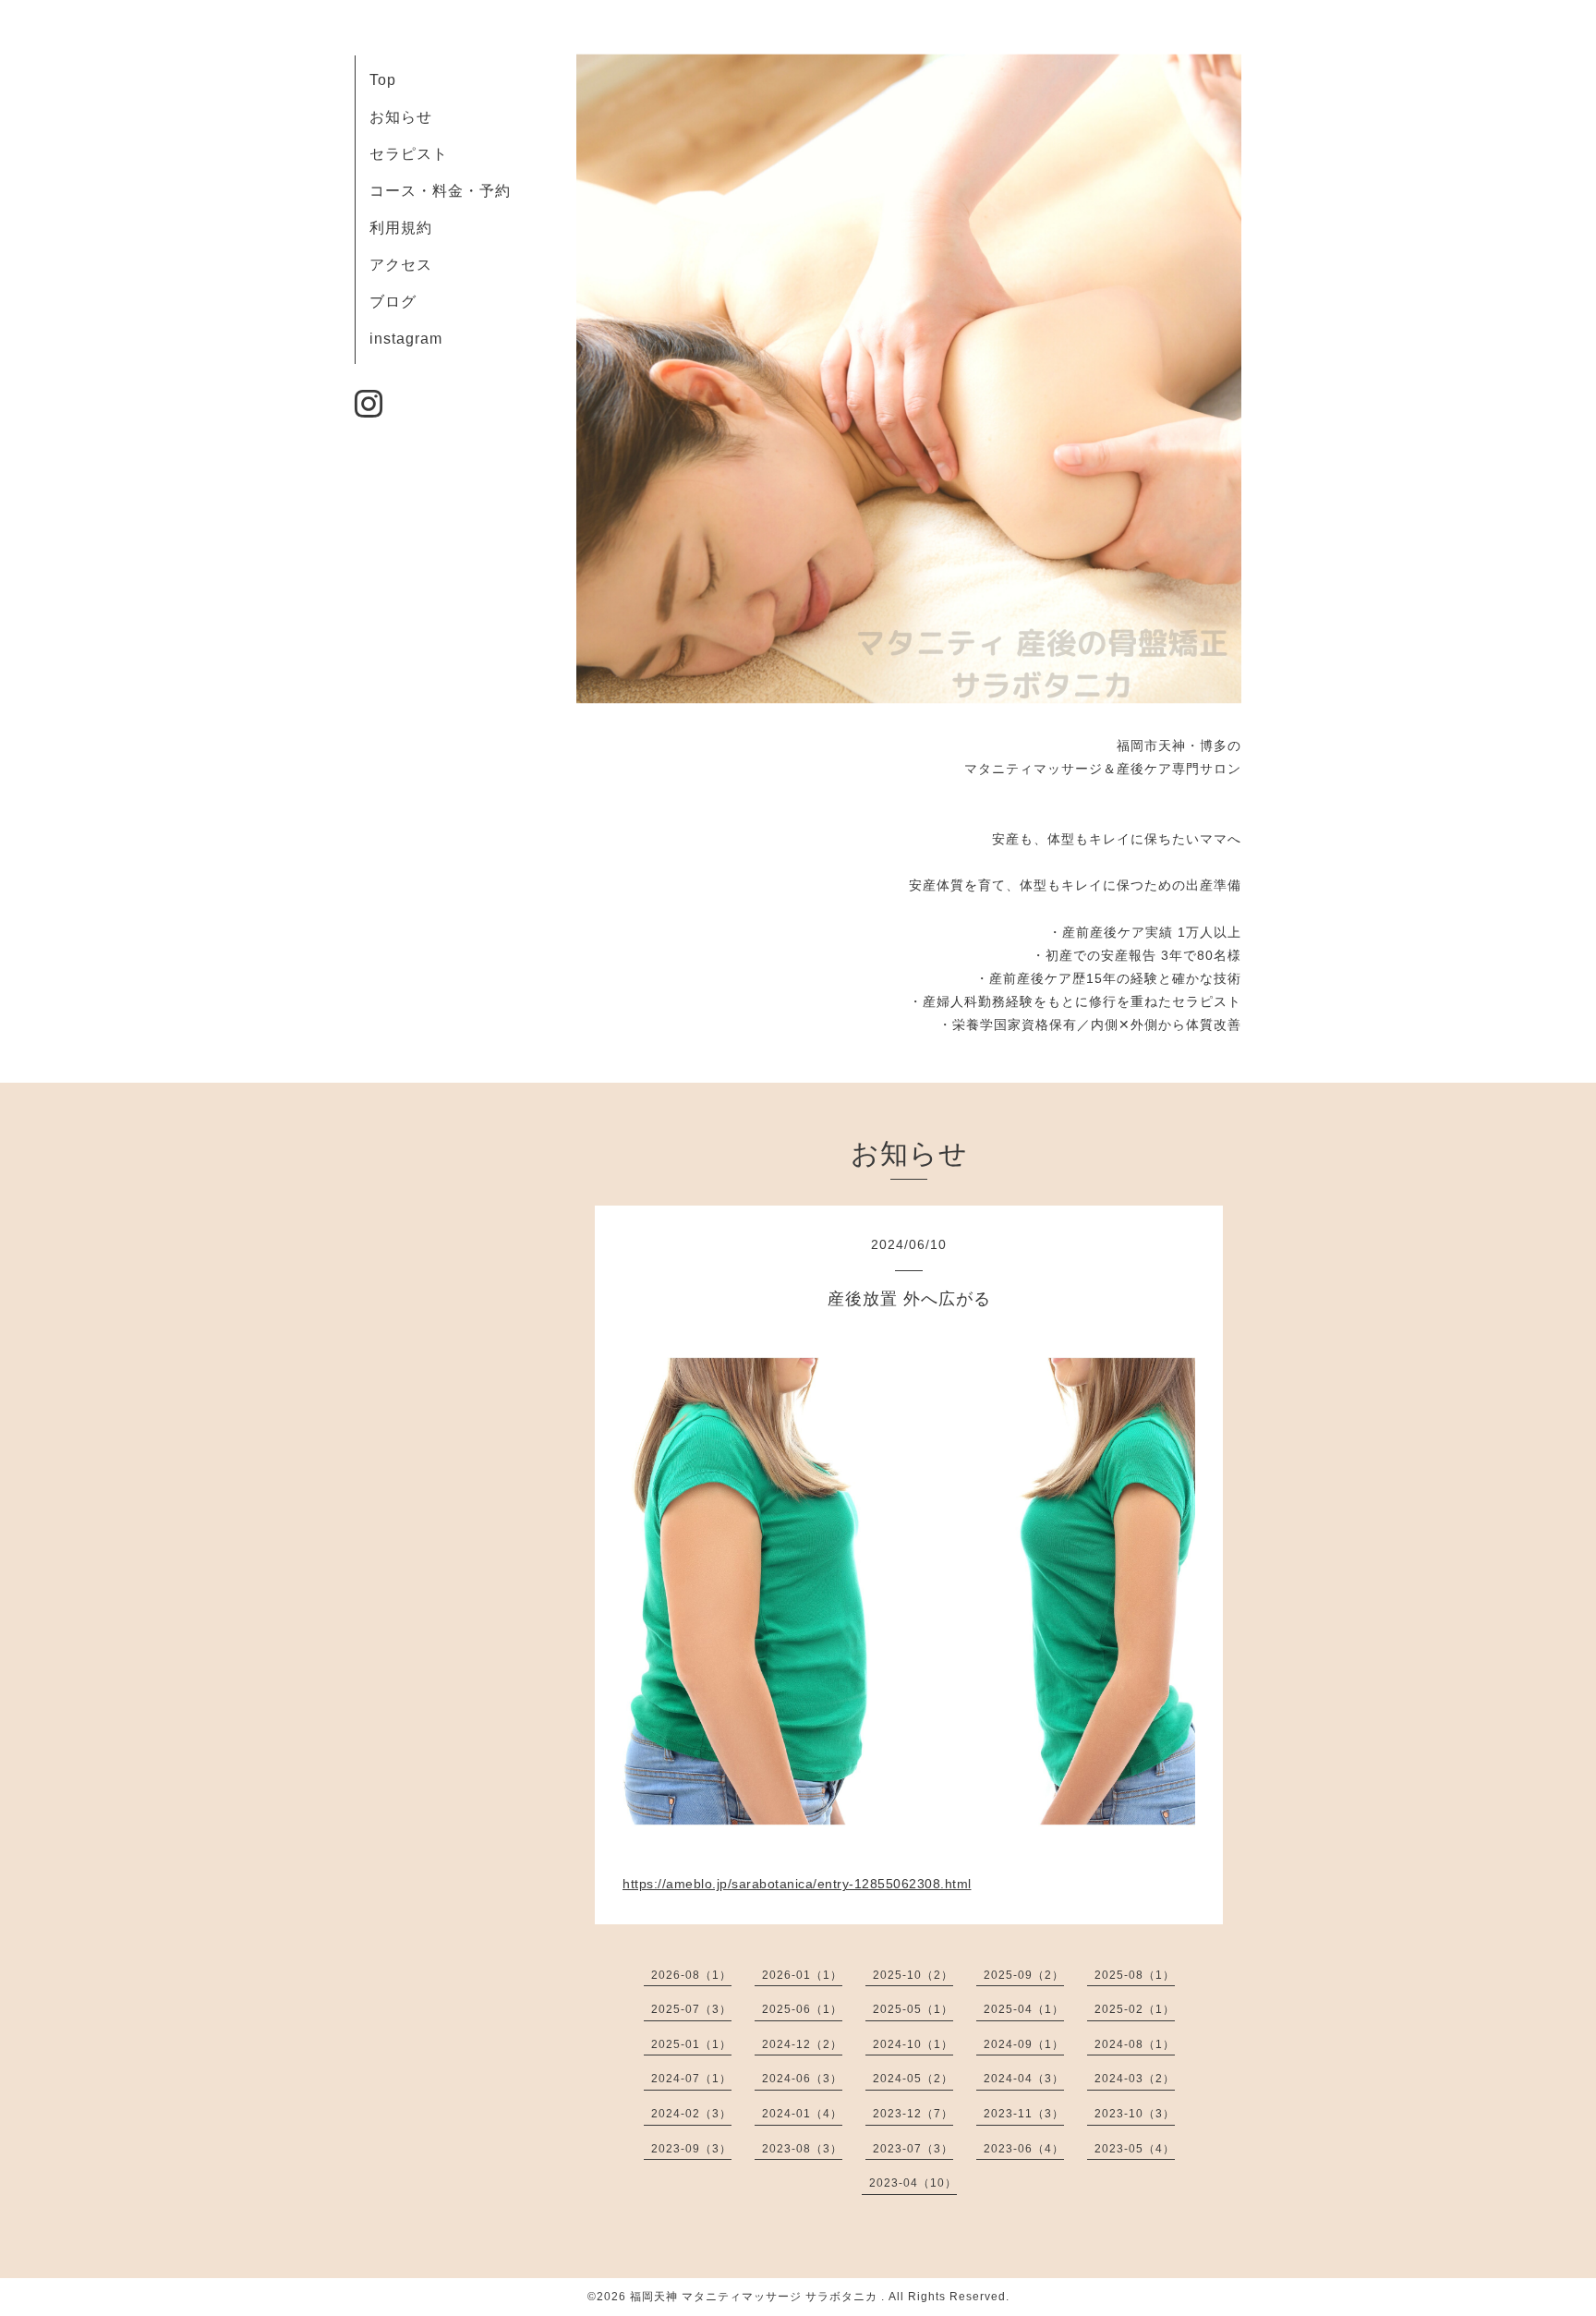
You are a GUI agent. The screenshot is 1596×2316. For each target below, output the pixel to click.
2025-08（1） (1135, 1975)
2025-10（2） (913, 1975)
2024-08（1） (1135, 2044)
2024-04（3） (1024, 2079)
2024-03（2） (1135, 2079)
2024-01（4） (802, 2114)
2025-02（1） (1135, 2009)
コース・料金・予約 (440, 191)
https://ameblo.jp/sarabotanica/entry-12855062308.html (797, 1884)
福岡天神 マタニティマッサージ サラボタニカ (756, 2297)
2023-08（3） (802, 2149)
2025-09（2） (1024, 1975)
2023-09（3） (691, 2149)
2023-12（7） (913, 2114)
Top (383, 80)
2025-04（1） (1024, 2009)
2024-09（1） (1024, 2044)
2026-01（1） (802, 1975)
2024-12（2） (802, 2044)
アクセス (401, 265)
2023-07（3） (913, 2149)
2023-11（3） (1024, 2114)
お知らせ (401, 117)
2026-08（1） (691, 1975)
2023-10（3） (1135, 2114)
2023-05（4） (1135, 2149)
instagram (406, 339)
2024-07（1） (691, 2079)
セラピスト (409, 154)
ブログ (393, 302)
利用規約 (401, 228)
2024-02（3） (691, 2114)
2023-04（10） (913, 2183)
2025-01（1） (691, 2044)
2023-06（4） (1024, 2149)
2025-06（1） (802, 2009)
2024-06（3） (802, 2079)
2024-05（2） (913, 2079)
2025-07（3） (691, 2009)
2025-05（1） (913, 2009)
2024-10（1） (913, 2044)
